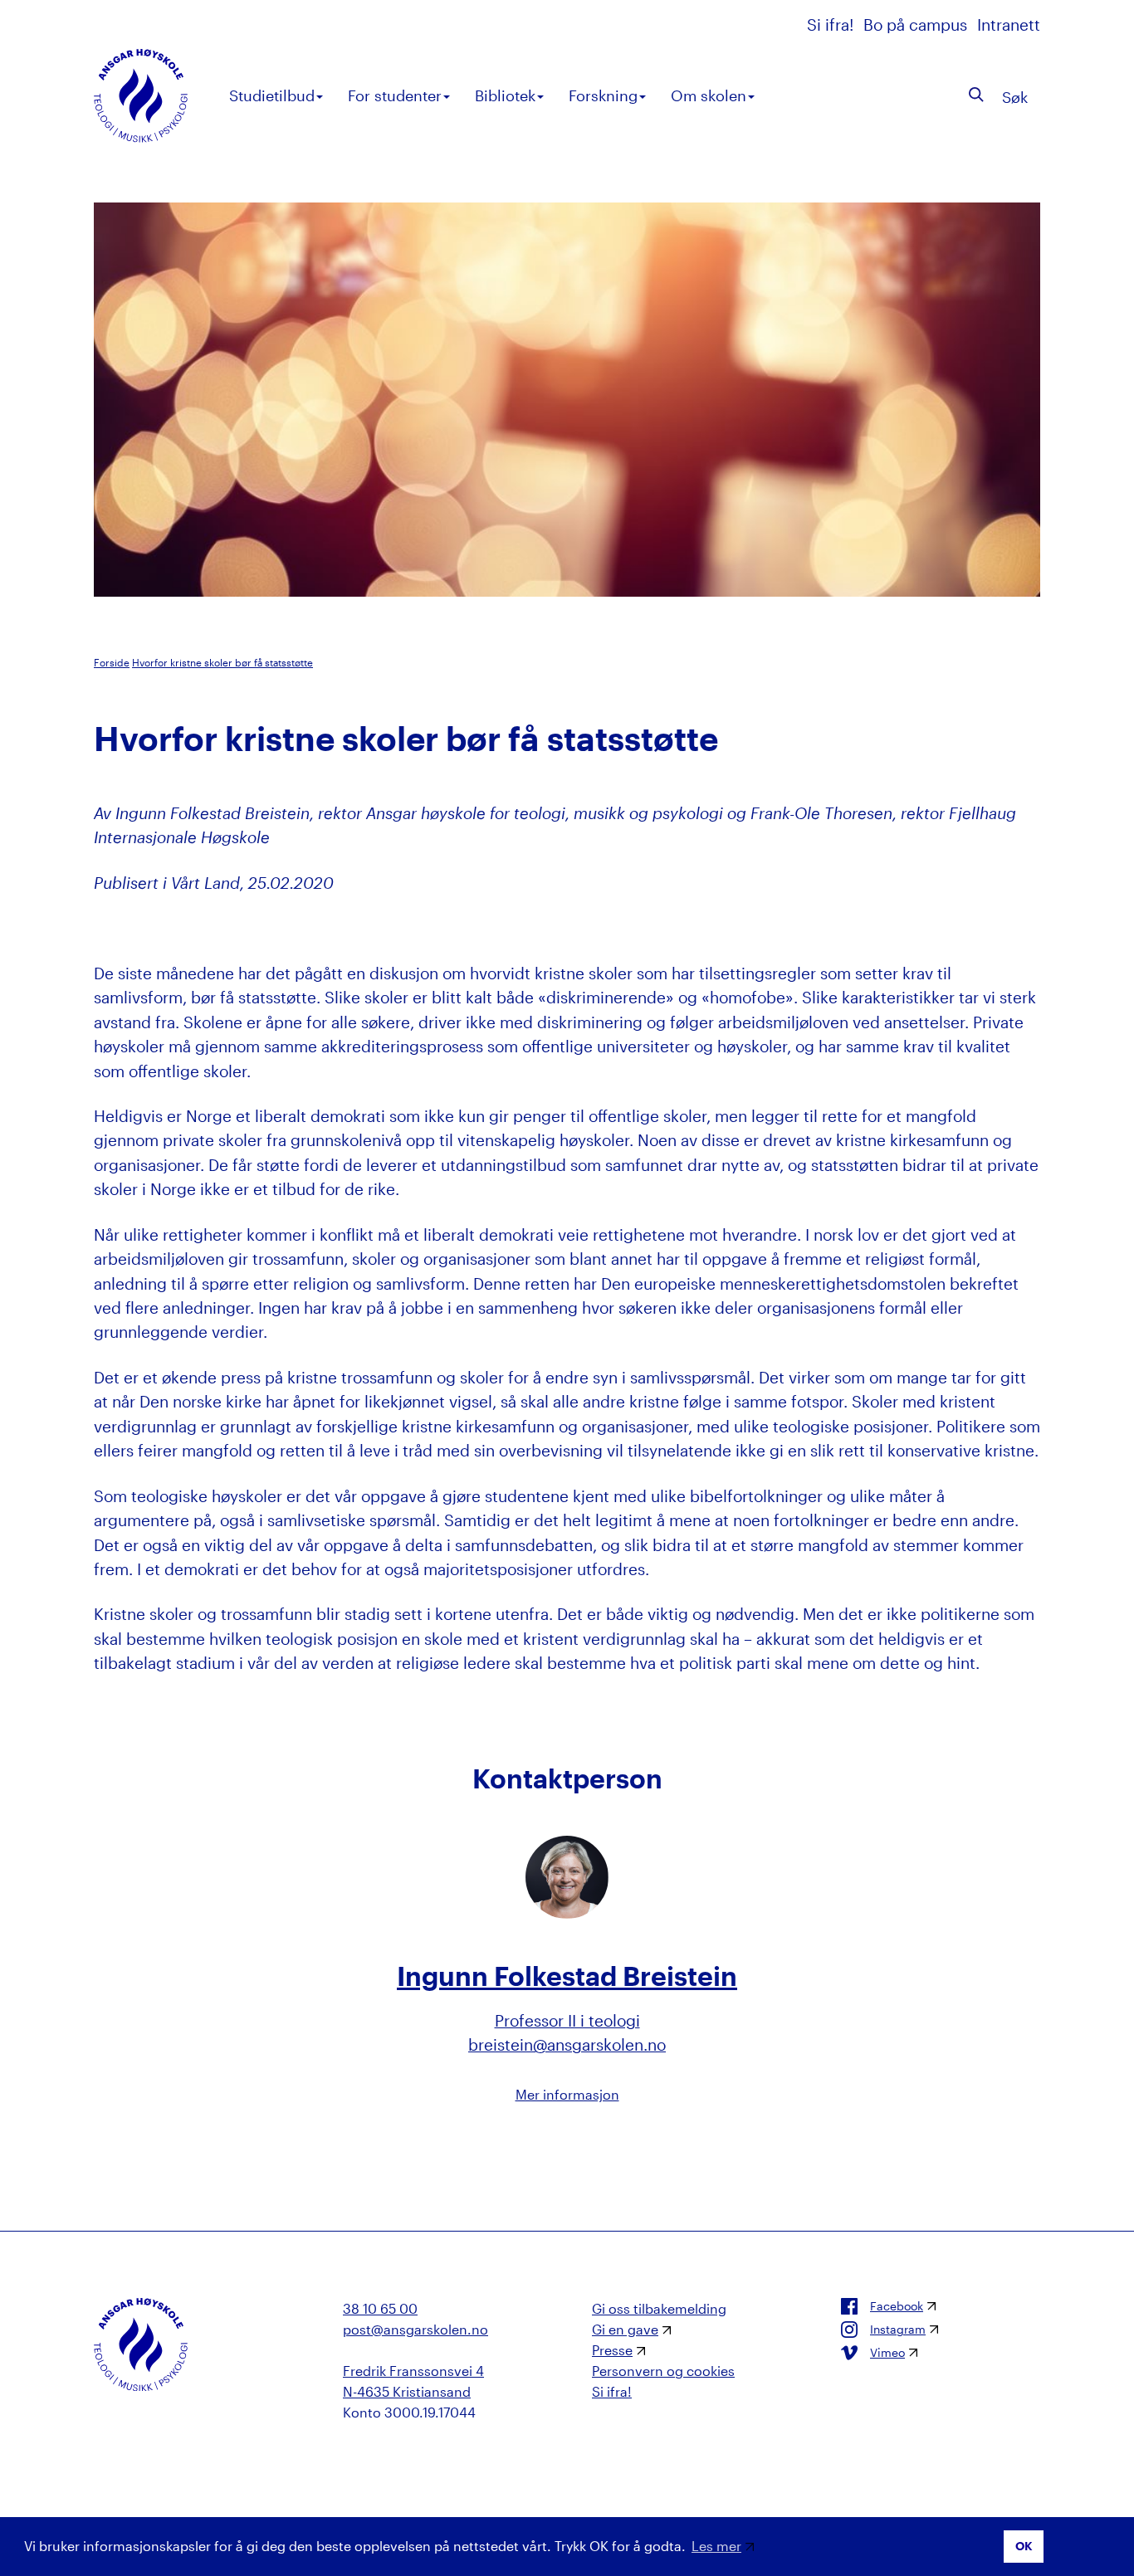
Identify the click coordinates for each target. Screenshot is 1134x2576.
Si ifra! (832, 24)
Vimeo (887, 2353)
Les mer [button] (716, 2546)
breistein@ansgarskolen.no (567, 2044)
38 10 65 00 (380, 2308)
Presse (612, 2350)
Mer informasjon (567, 2094)
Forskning (603, 95)
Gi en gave (625, 2329)
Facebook (897, 2306)
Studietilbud (272, 95)
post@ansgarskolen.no (415, 2329)
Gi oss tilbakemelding (659, 2308)
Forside (112, 662)
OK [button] (1024, 2546)
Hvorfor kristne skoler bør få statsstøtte (222, 662)
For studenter (395, 95)
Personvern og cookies (663, 2371)
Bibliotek (505, 95)
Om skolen (709, 95)
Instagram (898, 2330)
